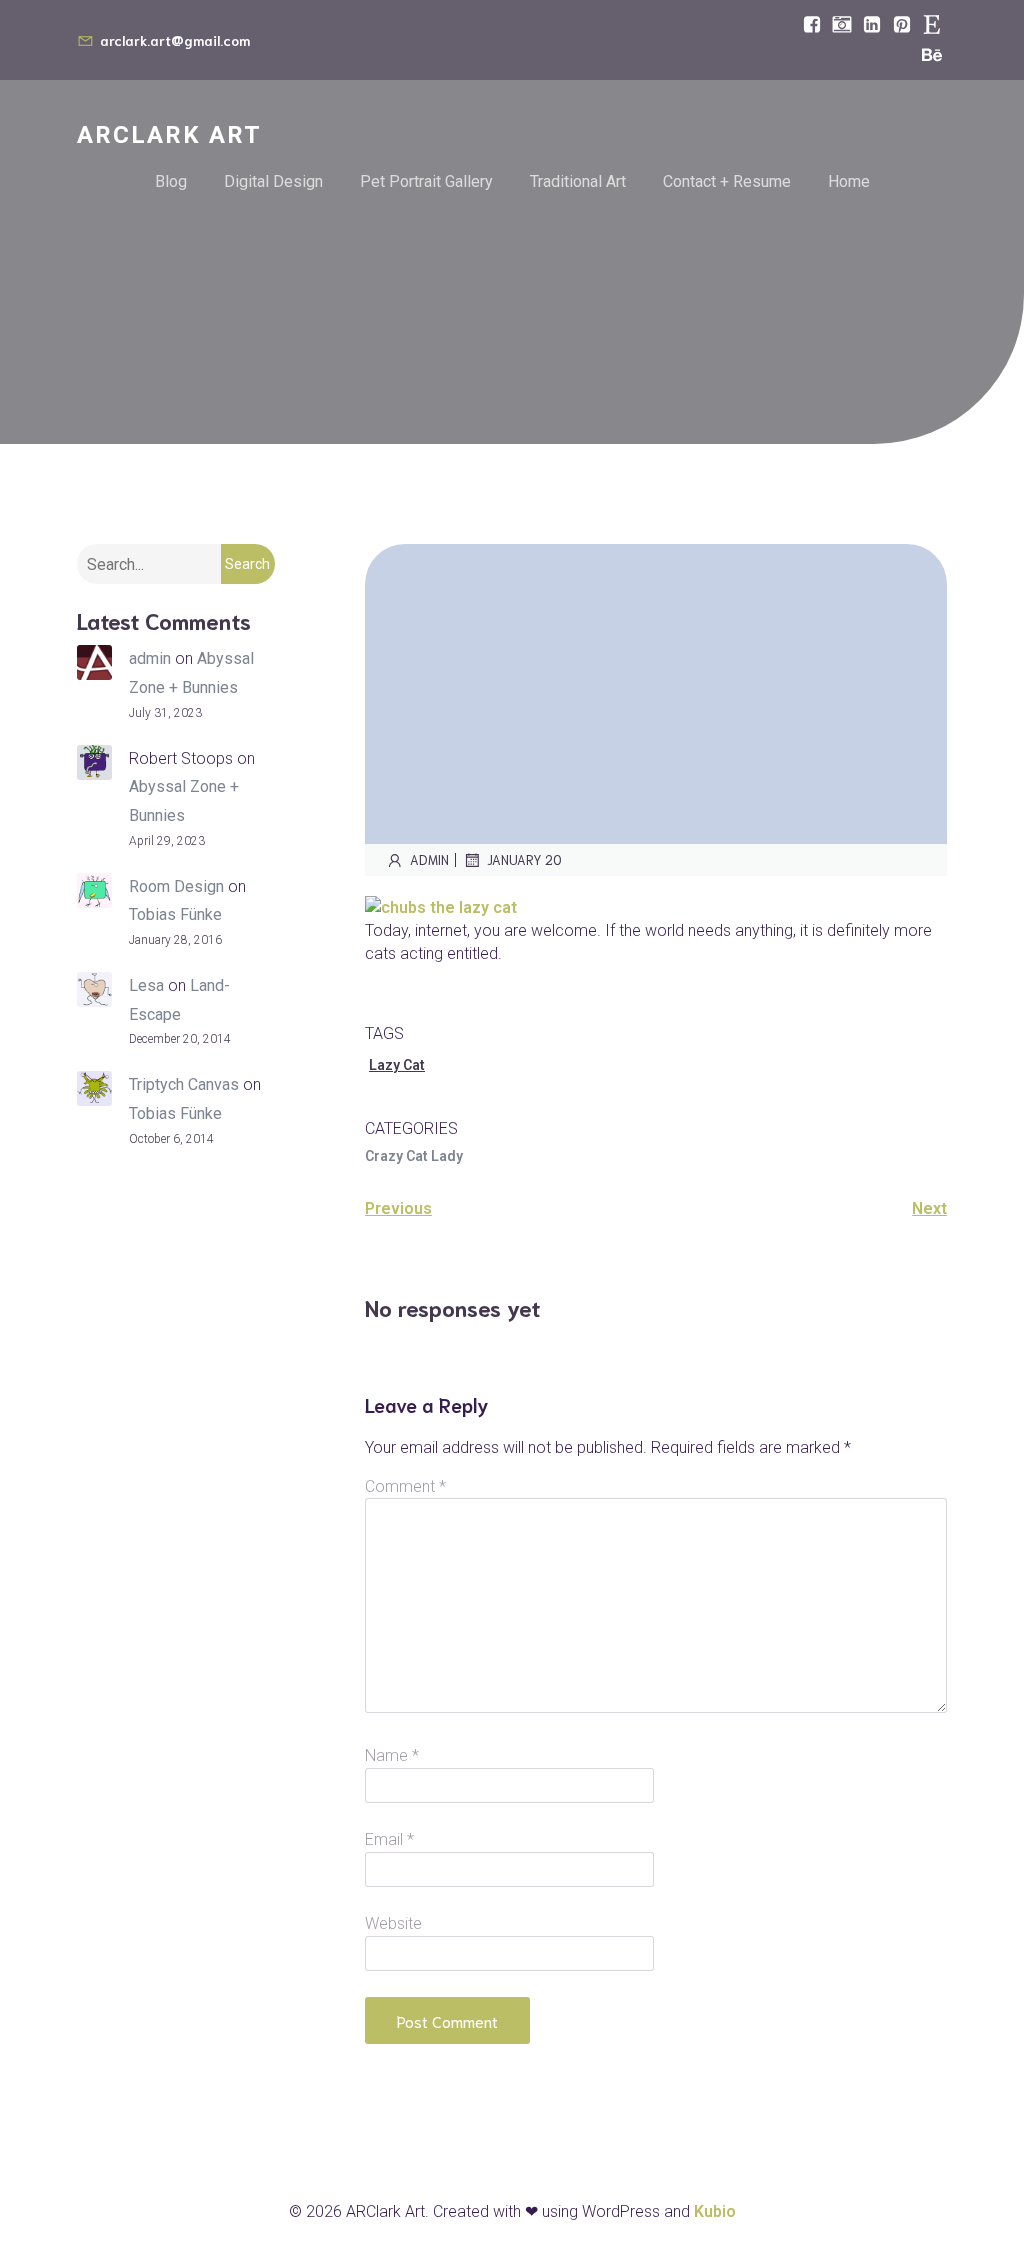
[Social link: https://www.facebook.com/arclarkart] (812, 25)
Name (392, 1755)
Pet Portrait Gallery (426, 181)
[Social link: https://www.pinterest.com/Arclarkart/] (902, 25)
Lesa (146, 985)
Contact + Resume (727, 181)
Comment (405, 1486)
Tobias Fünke (175, 914)
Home (849, 181)
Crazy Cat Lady (414, 1156)
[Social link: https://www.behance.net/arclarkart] (932, 55)
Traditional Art (578, 181)
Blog (171, 181)
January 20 (524, 859)
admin (150, 658)
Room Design (176, 886)
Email (389, 1839)
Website (393, 1923)
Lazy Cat (397, 1065)
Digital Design (273, 181)
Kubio (715, 2211)
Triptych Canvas (184, 1084)
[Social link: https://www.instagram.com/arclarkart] (842, 25)
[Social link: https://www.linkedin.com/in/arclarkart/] (872, 25)
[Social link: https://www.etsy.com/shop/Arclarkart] (932, 25)
